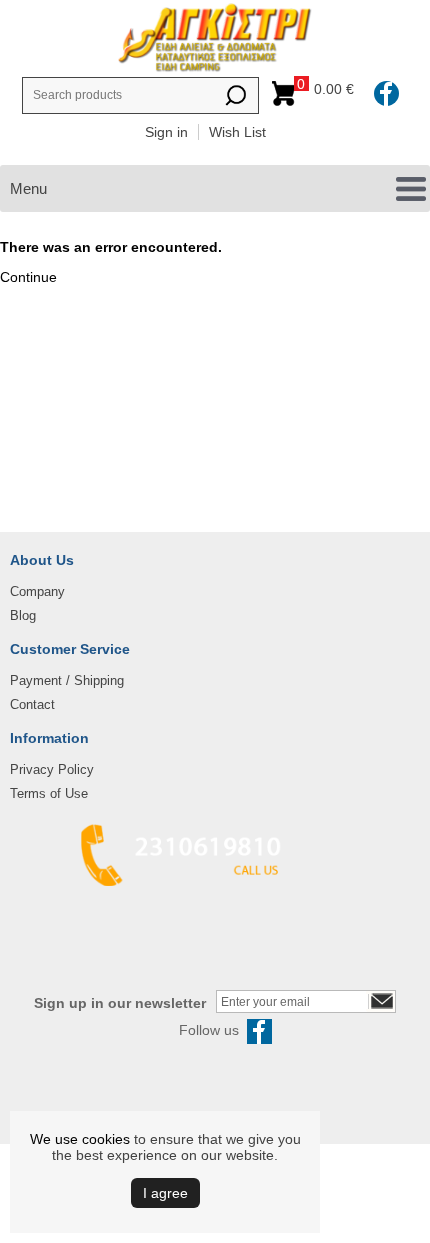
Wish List (237, 132)
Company (37, 591)
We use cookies (80, 1139)
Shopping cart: (329, 89)
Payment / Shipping (67, 680)
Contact (32, 704)
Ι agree (165, 1193)
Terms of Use (49, 793)
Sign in (166, 132)
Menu (28, 188)
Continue (28, 277)
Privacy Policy (52, 769)
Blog (23, 615)
